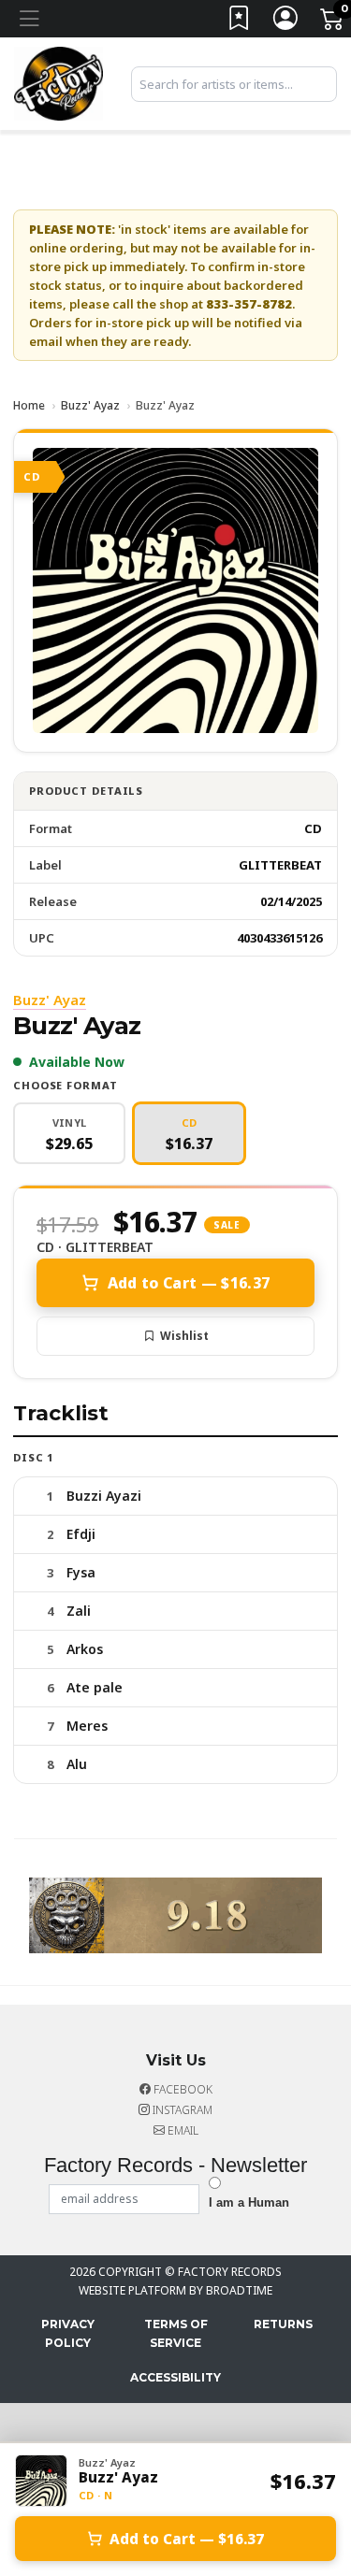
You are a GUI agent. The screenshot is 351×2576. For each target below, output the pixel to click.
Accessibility (175, 2377)
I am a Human (249, 2202)
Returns (283, 2324)
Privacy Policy (68, 2333)
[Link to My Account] (286, 22)
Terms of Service (176, 2333)
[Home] (58, 82)
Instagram (181, 2110)
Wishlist (184, 1336)
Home (29, 405)
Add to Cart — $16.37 (189, 1283)
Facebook (182, 2089)
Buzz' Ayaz (90, 405)
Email (182, 2130)
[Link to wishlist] (240, 22)
